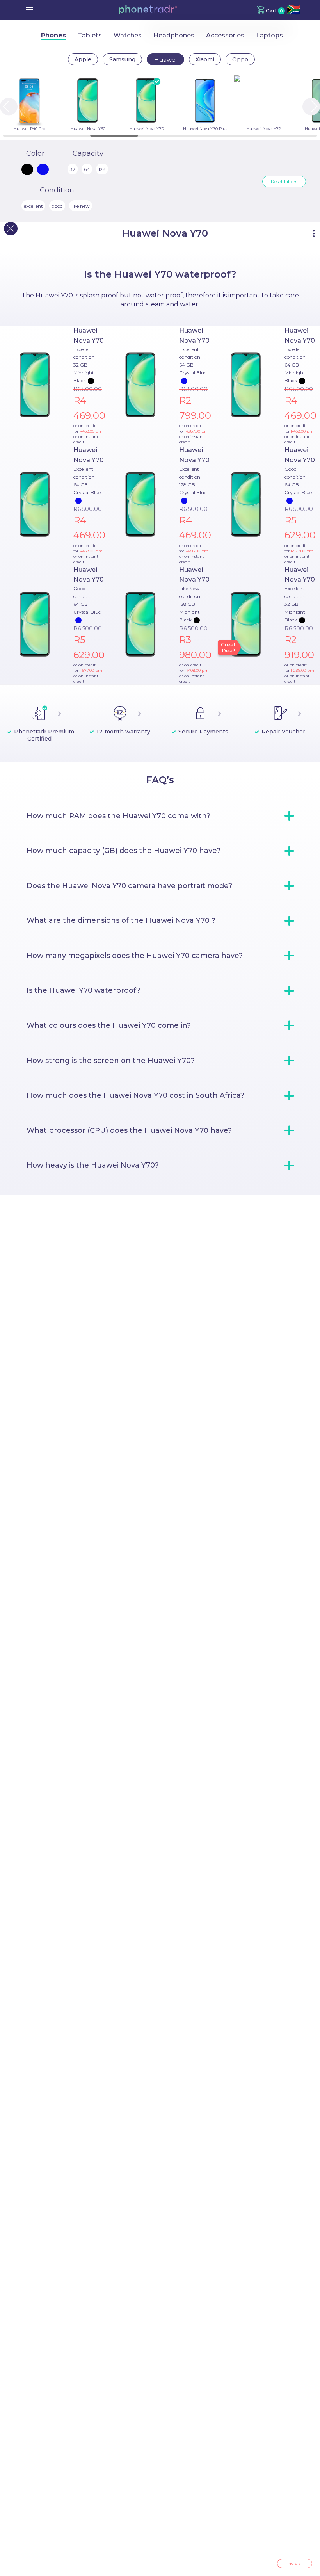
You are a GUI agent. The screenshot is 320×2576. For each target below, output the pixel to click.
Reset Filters (284, 181)
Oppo (240, 59)
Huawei (165, 60)
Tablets (90, 35)
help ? (295, 2563)
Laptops (269, 35)
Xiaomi (205, 59)
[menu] (29, 10)
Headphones (174, 35)
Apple (83, 59)
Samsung (122, 59)
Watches (128, 35)
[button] (148, 10)
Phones (53, 35)
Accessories (225, 35)
